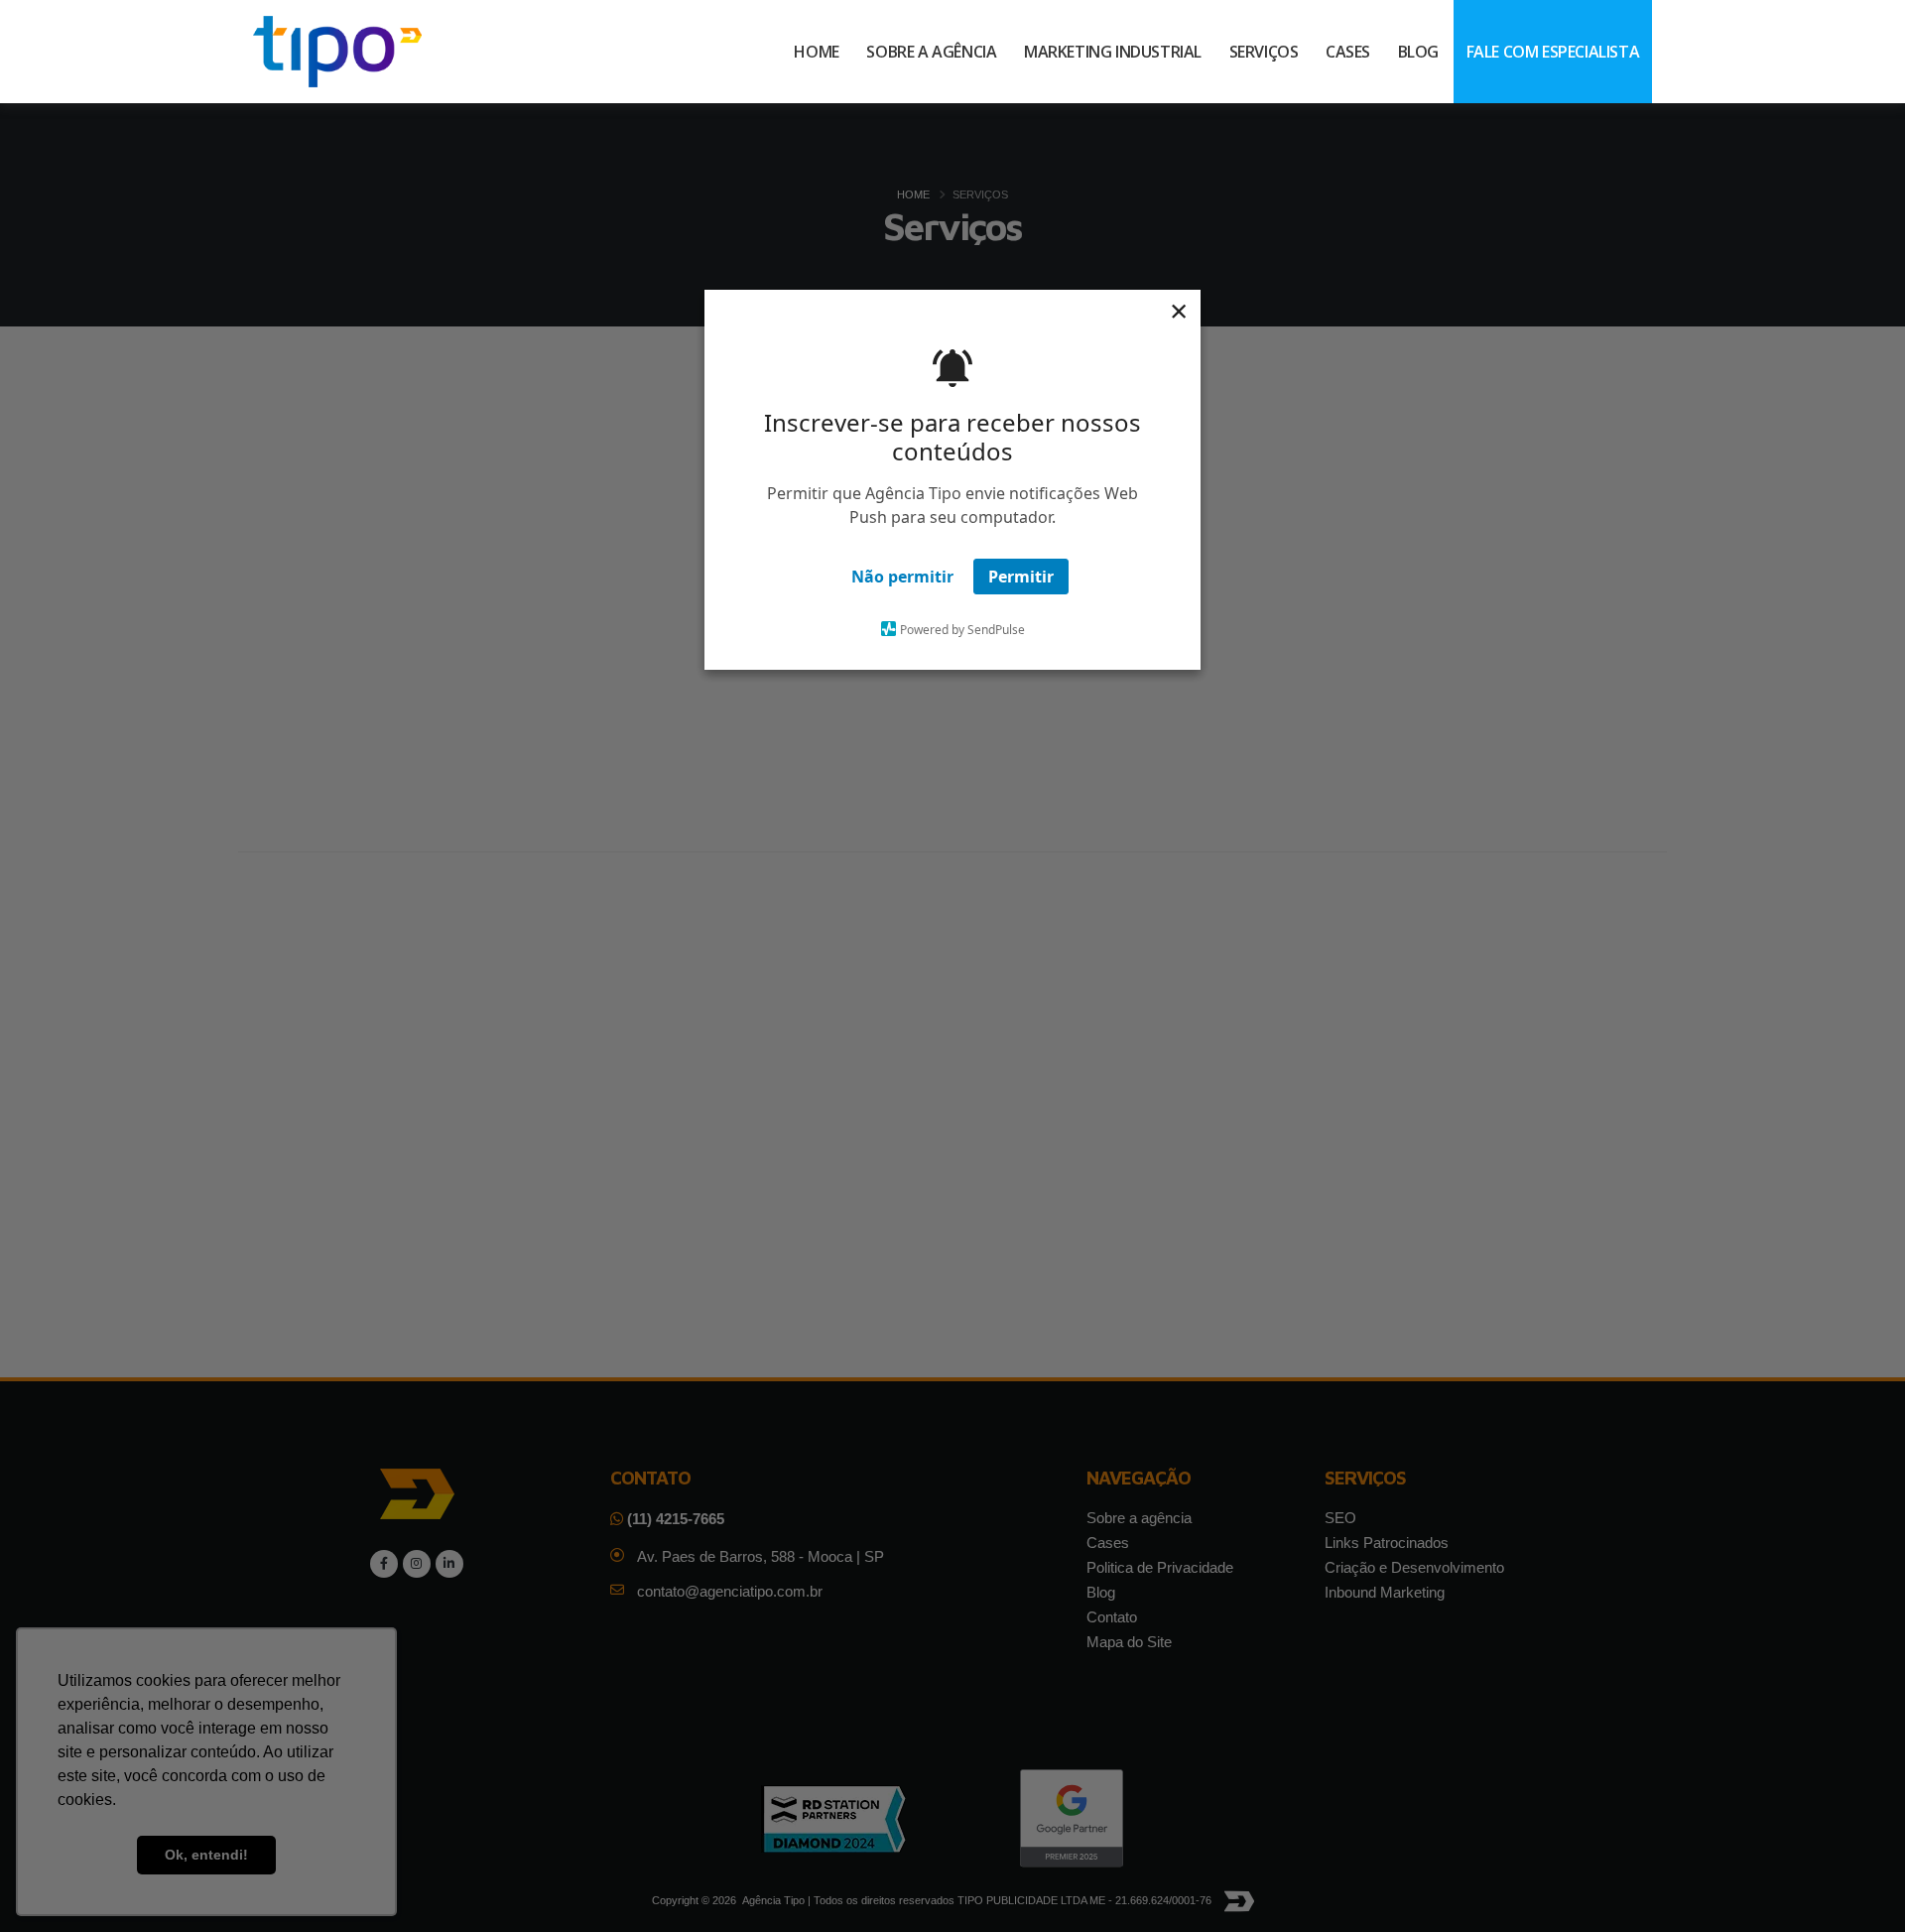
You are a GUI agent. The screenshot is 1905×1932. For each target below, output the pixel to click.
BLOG (1418, 52)
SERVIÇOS (1264, 52)
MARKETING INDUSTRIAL (1113, 52)
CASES (1348, 52)
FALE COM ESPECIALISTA (1553, 52)
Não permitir (902, 577)
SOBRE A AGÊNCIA (931, 52)
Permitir (1021, 577)
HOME (816, 52)
